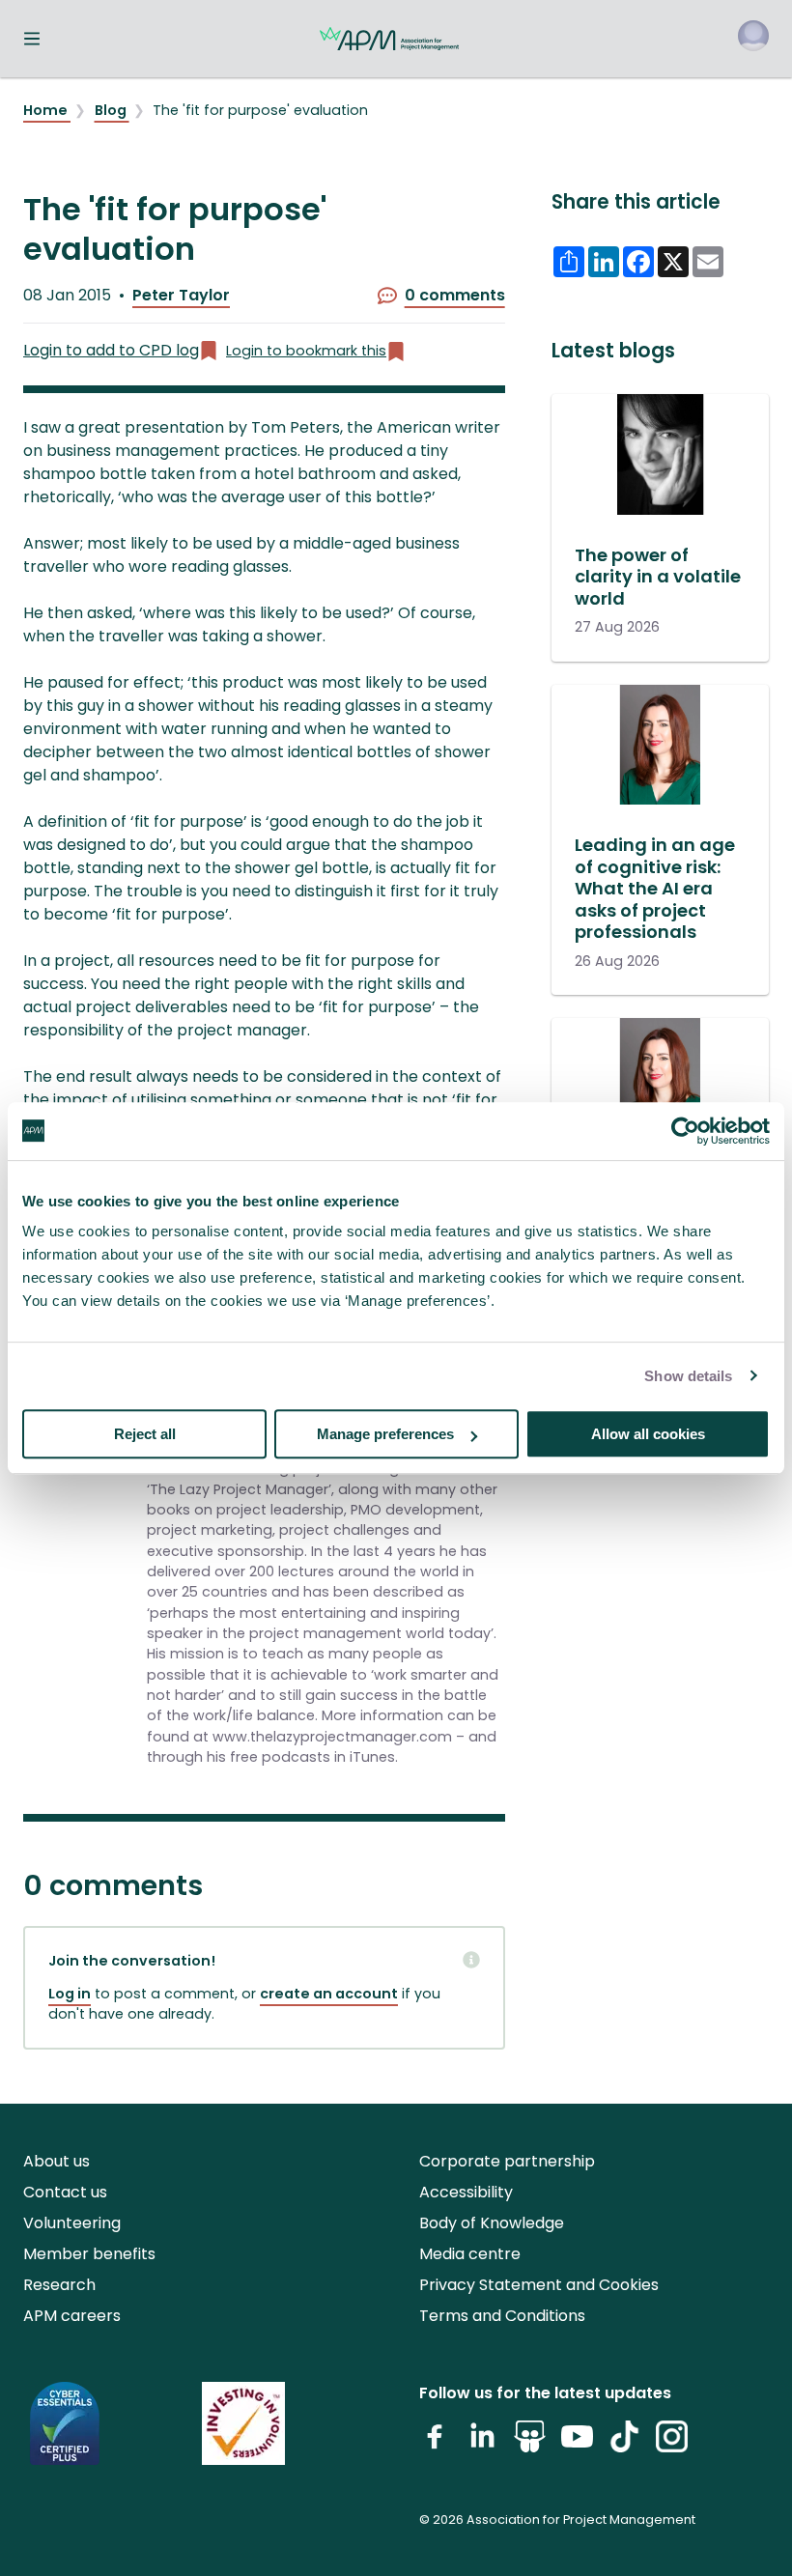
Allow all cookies (648, 1434)
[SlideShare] (530, 2444)
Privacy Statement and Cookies (539, 2285)
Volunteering (72, 2223)
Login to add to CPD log (111, 350)
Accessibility (466, 2192)
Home (47, 110)
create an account (329, 1994)
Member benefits (89, 2254)
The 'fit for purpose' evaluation (260, 110)
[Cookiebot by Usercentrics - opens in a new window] (685, 1131)
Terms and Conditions (502, 2316)
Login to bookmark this (306, 351)
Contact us (65, 2192)
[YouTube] (577, 2444)
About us (57, 2161)
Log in (70, 1994)
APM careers (72, 2316)
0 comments (455, 295)
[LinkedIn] (482, 2444)
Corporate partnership (507, 2161)
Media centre (470, 2254)
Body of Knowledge (492, 2223)
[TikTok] (624, 2444)
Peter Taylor (181, 295)
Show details (688, 1376)
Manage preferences (385, 1434)
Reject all (145, 1434)
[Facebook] (435, 2444)
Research (59, 2285)
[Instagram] (672, 2444)
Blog (112, 110)
